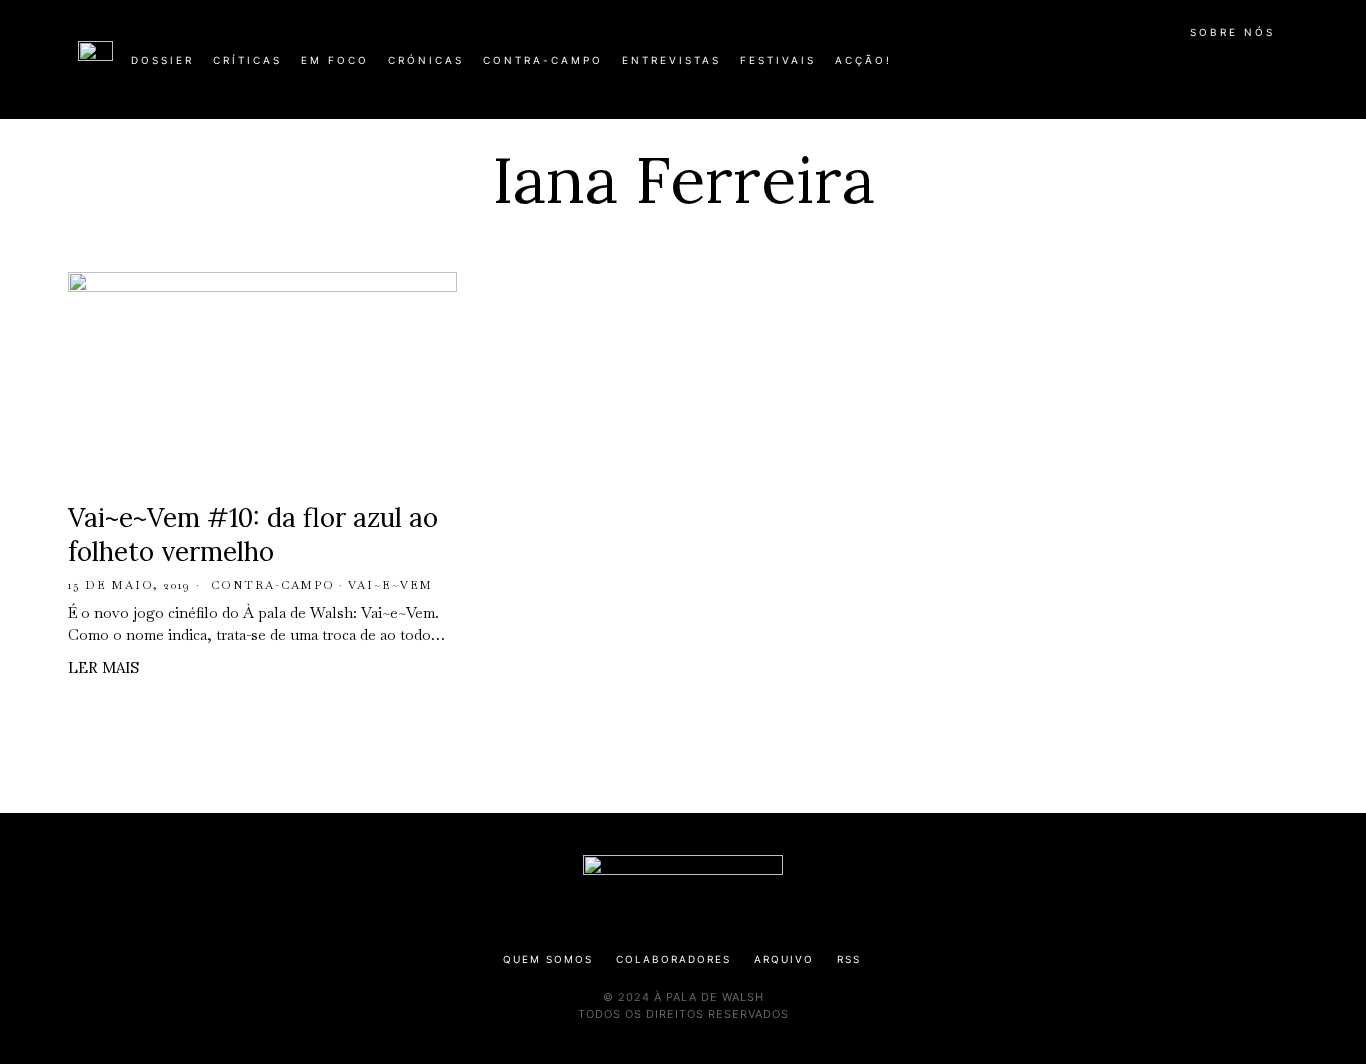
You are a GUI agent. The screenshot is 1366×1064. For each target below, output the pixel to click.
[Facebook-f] (1095, 68)
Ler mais (103, 667)
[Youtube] (1223, 68)
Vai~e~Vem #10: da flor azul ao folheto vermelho (253, 534)
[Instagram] (1159, 68)
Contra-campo (273, 585)
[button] (1278, 71)
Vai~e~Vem (390, 585)
